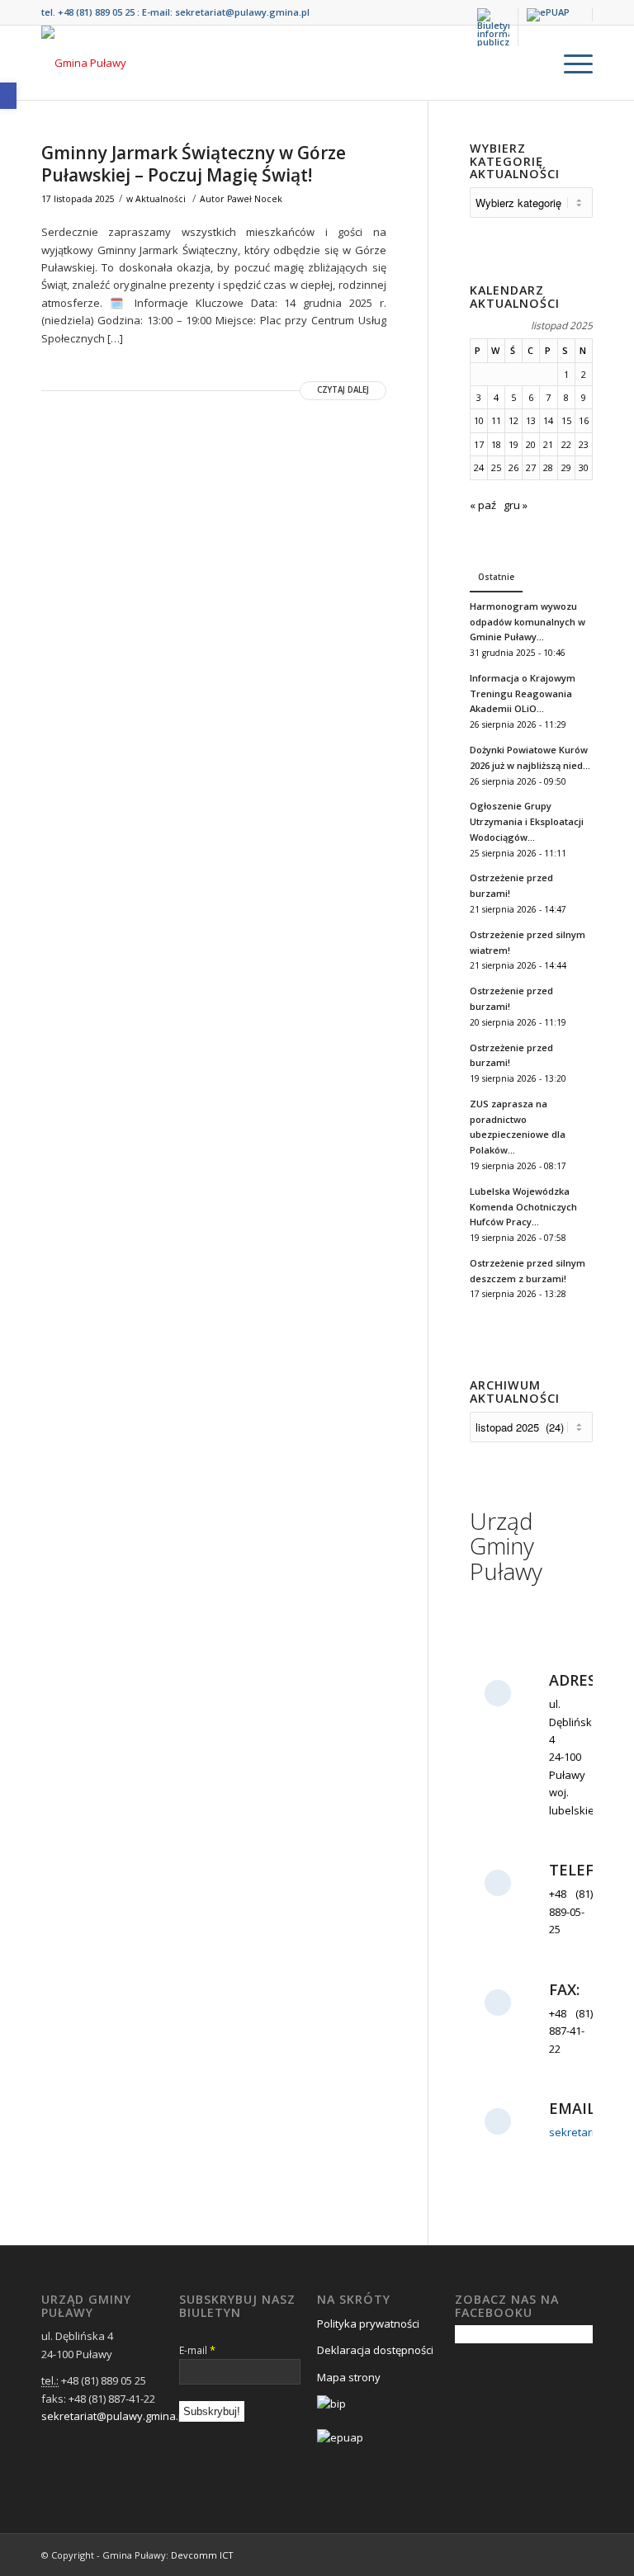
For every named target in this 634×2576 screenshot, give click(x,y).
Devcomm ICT (202, 2555)
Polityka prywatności (368, 2324)
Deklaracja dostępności (375, 2350)
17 (479, 444)
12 (513, 420)
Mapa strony (349, 2377)
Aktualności (161, 199)
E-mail (197, 2350)
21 (548, 444)
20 (531, 444)
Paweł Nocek (255, 199)
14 (548, 420)
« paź (483, 505)
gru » (516, 505)
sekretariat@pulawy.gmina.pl (242, 12)
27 (531, 467)
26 (513, 467)
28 (548, 467)
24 (479, 467)
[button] (8, 96)
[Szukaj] (531, 63)
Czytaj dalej (343, 390)
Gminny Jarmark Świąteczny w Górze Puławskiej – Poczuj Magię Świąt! (194, 164)
